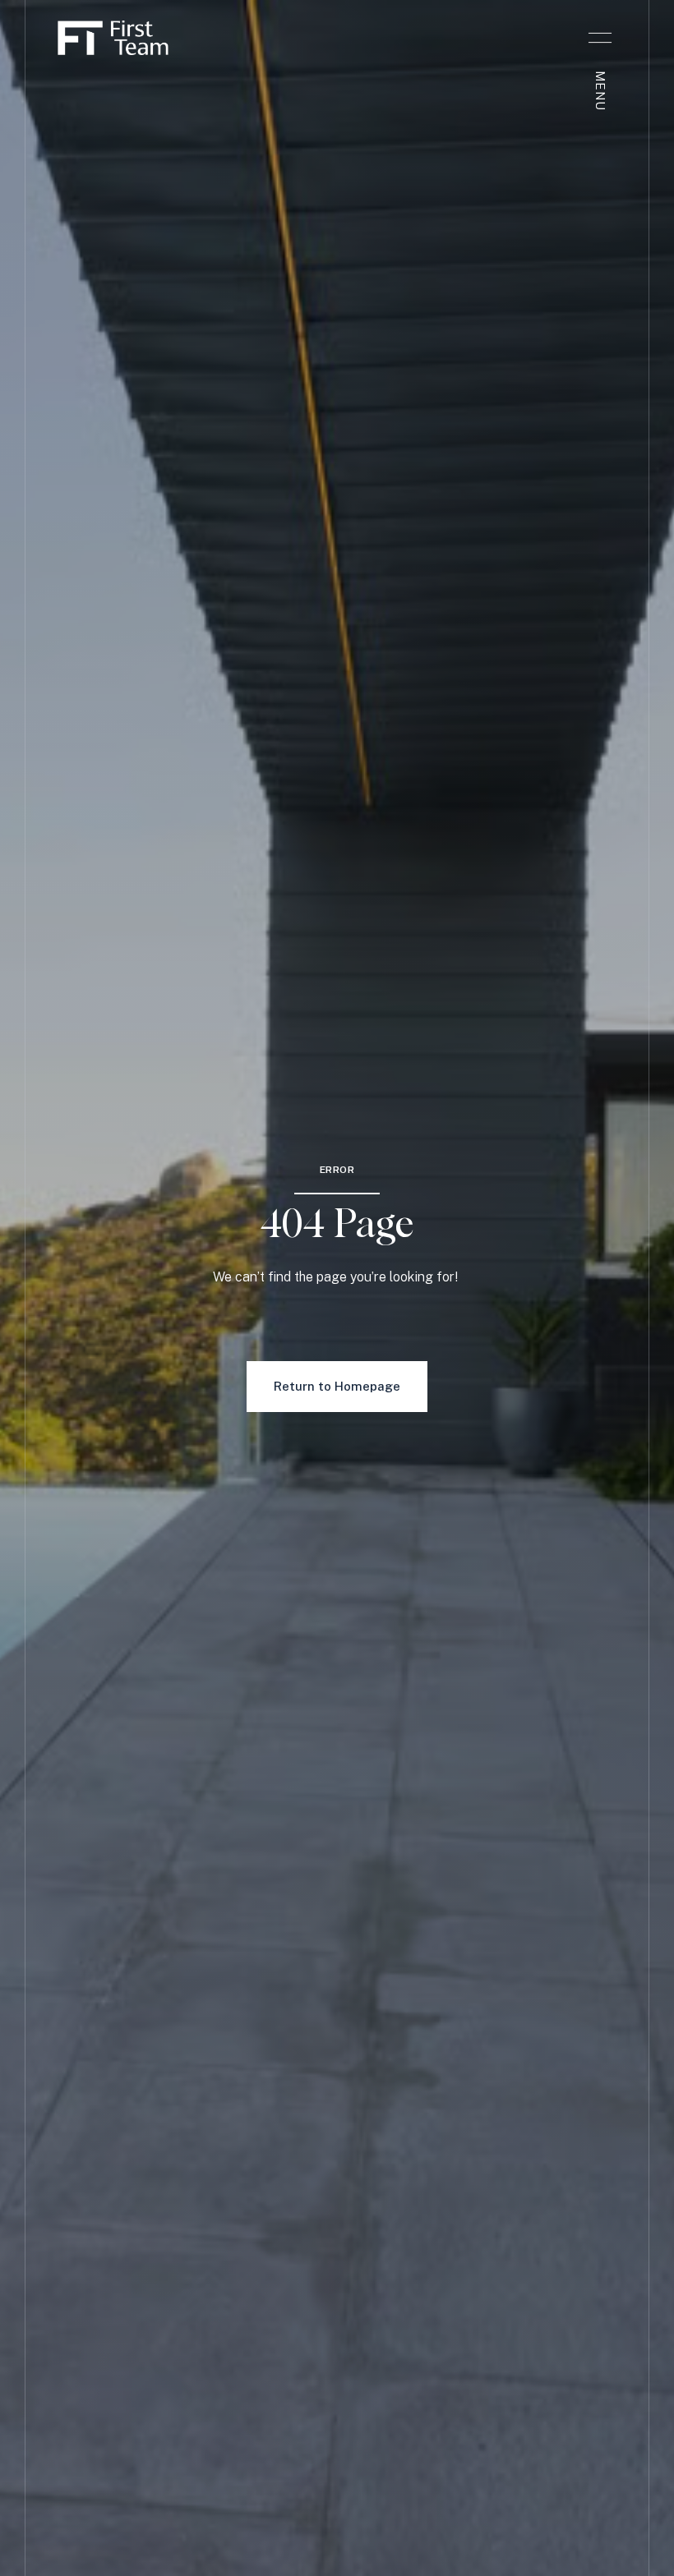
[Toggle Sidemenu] (600, 38)
